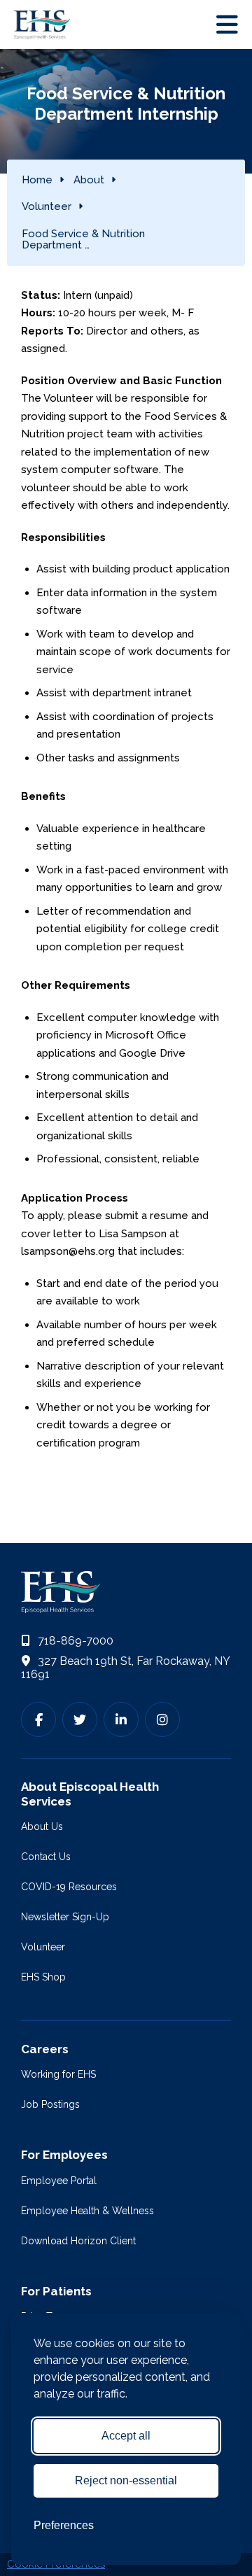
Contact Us (46, 1857)
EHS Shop (43, 1977)
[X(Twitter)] (80, 1719)
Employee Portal (59, 2181)
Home (37, 180)
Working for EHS (58, 2074)
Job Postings (50, 2104)
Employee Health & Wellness (87, 2211)
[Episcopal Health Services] (45, 24)
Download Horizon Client (78, 2241)
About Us (42, 1827)
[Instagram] (162, 1719)
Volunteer (47, 206)
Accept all (126, 2436)
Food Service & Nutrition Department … (83, 240)
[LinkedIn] (121, 1719)
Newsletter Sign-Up (65, 1917)
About (89, 180)
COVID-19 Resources (69, 1887)
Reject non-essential (126, 2480)
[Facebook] (38, 1719)
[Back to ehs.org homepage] (126, 1592)
